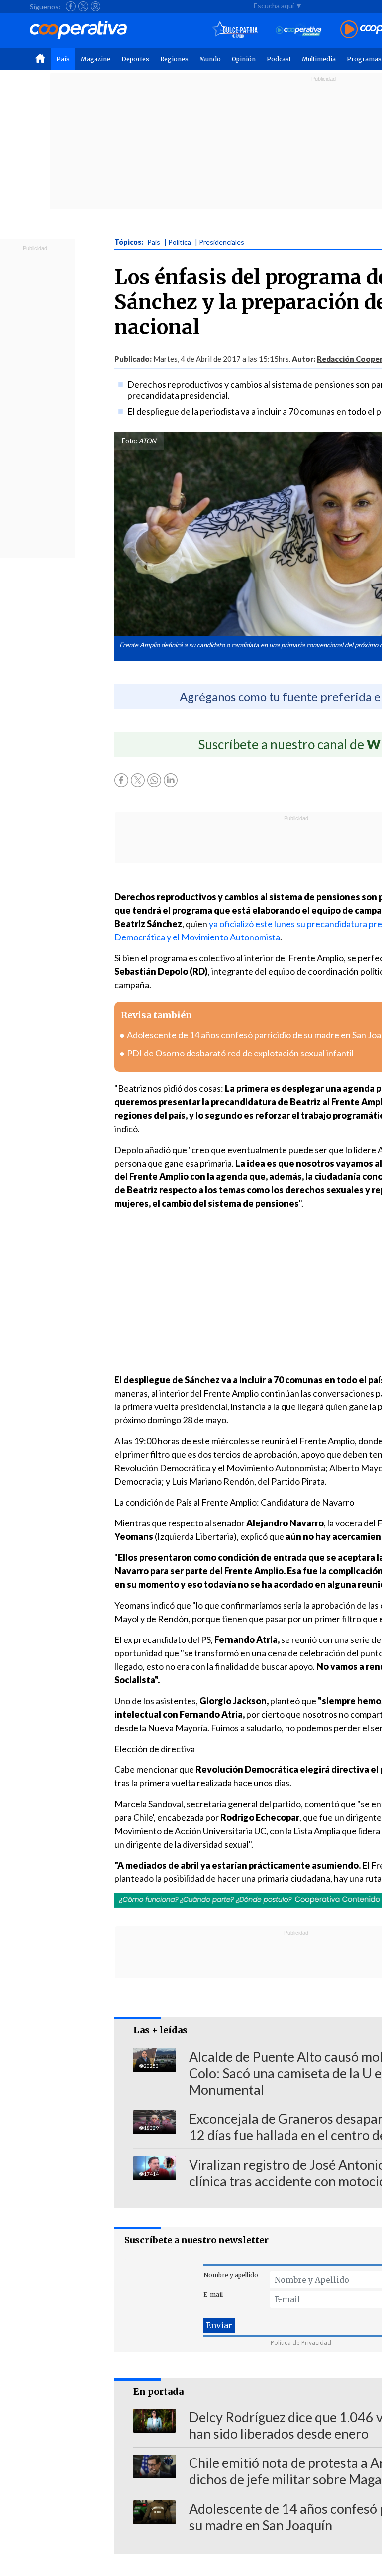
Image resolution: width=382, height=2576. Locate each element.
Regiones (174, 59)
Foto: (130, 441)
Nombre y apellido (231, 2275)
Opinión (244, 59)
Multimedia (319, 59)
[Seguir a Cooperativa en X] (83, 6)
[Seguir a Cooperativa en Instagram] (95, 6)
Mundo (210, 59)
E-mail (213, 2294)
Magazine (95, 59)
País (63, 59)
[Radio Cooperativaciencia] (299, 30)
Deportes (135, 59)
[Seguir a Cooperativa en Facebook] (71, 6)
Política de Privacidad (301, 2343)
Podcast (279, 59)
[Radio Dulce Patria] (235, 30)
